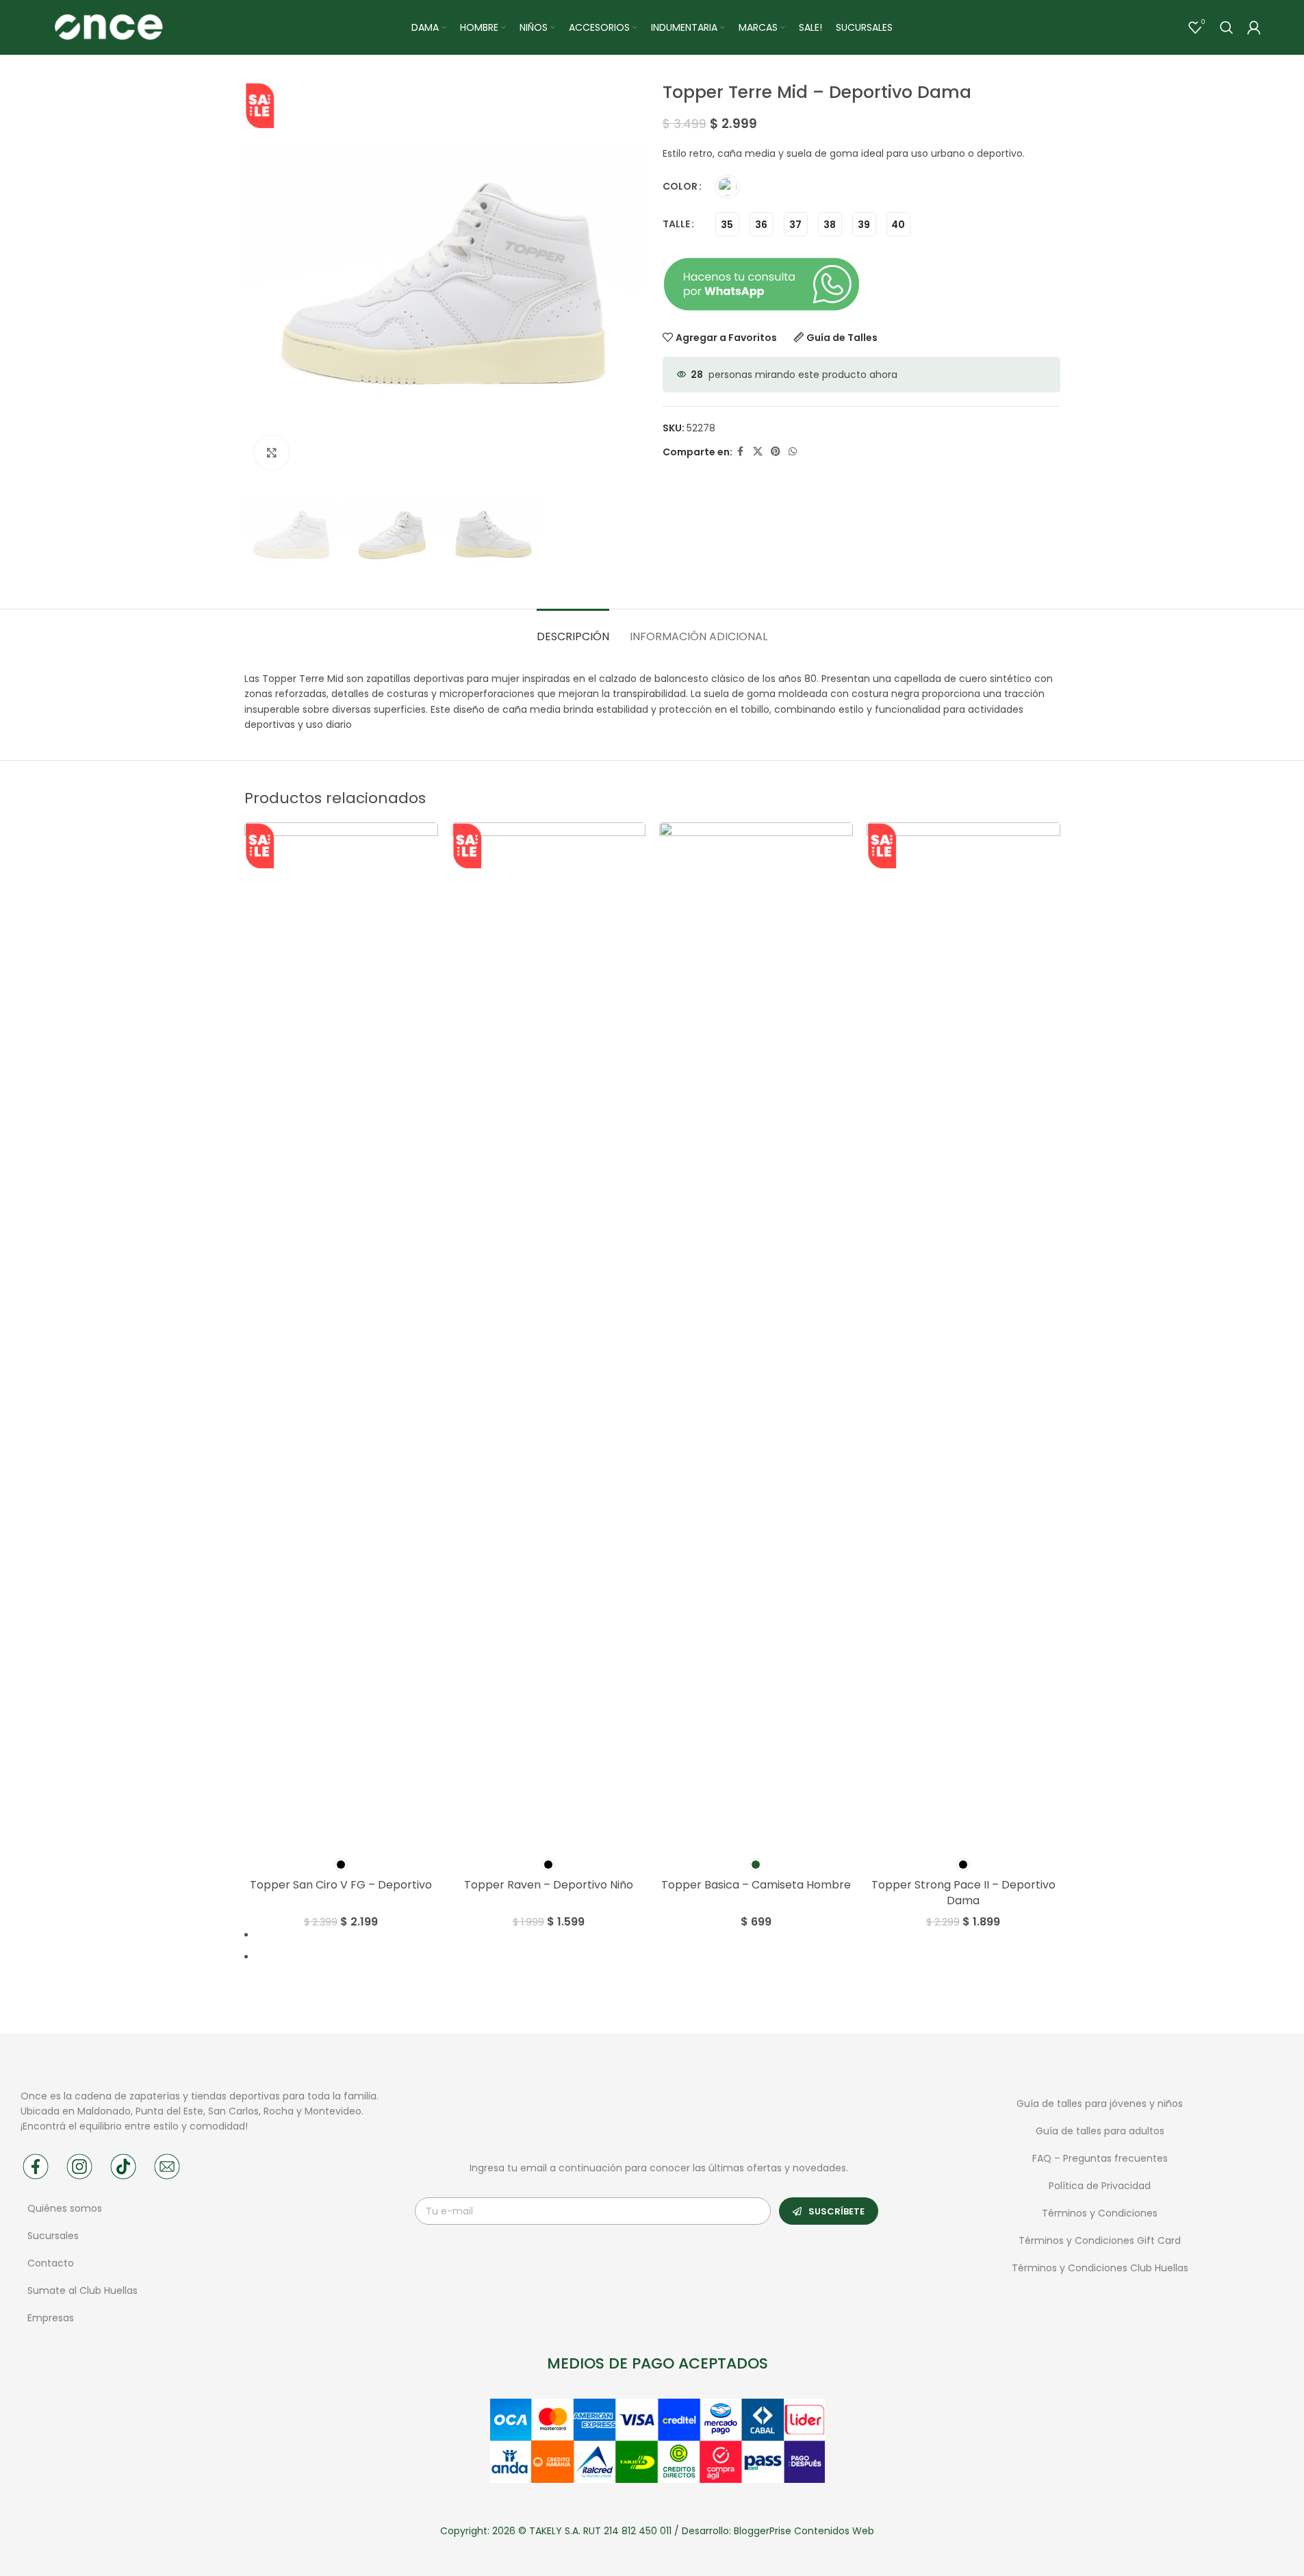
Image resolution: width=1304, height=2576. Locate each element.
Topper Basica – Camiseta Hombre (756, 1885)
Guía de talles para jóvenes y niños (1100, 2104)
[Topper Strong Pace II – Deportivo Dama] (963, 1336)
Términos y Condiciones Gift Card (1100, 2240)
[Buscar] (1227, 27)
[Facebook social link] (741, 452)
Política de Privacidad (1100, 2186)
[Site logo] (108, 27)
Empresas (51, 2318)
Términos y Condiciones (1100, 2213)
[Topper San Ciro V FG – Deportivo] (341, 1336)
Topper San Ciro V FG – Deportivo (341, 1885)
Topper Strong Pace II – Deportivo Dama (963, 1892)
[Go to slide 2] (658, 1957)
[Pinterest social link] (776, 452)
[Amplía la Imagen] (272, 453)
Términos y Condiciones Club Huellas (1100, 2268)
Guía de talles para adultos (1100, 2131)
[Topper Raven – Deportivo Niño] (549, 1336)
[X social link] (758, 452)
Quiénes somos (65, 2208)
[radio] (727, 187)
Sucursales (54, 2236)
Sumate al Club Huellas (82, 2290)
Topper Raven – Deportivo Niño (549, 1885)
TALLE (676, 224)
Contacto (51, 2263)
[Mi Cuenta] (1254, 27)
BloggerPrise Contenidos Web (804, 2531)
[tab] (573, 630)
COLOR (680, 186)
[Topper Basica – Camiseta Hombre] (756, 1336)
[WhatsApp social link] (793, 452)
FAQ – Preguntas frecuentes (1100, 2158)
